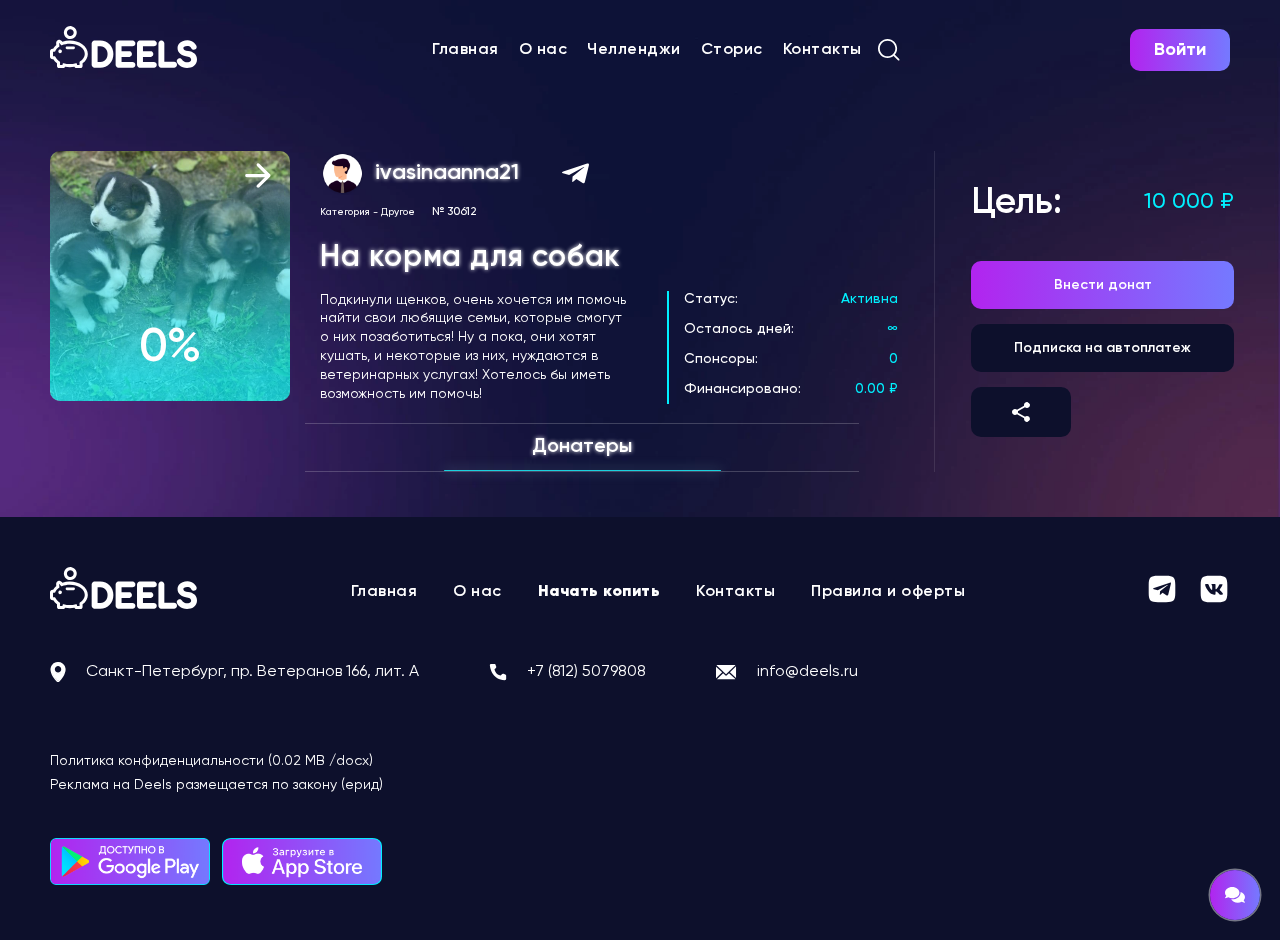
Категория (345, 212)
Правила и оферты (888, 592)
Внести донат (1103, 285)
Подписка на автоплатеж (1102, 348)
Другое (398, 212)
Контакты (822, 50)
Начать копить (599, 592)
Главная (465, 50)
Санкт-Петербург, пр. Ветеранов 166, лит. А (252, 672)
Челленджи (634, 50)
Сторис (732, 50)
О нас (543, 50)
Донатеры (582, 447)
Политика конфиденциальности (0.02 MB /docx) (211, 761)
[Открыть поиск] (889, 50)
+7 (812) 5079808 (586, 672)
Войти (1180, 50)
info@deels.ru (807, 672)
